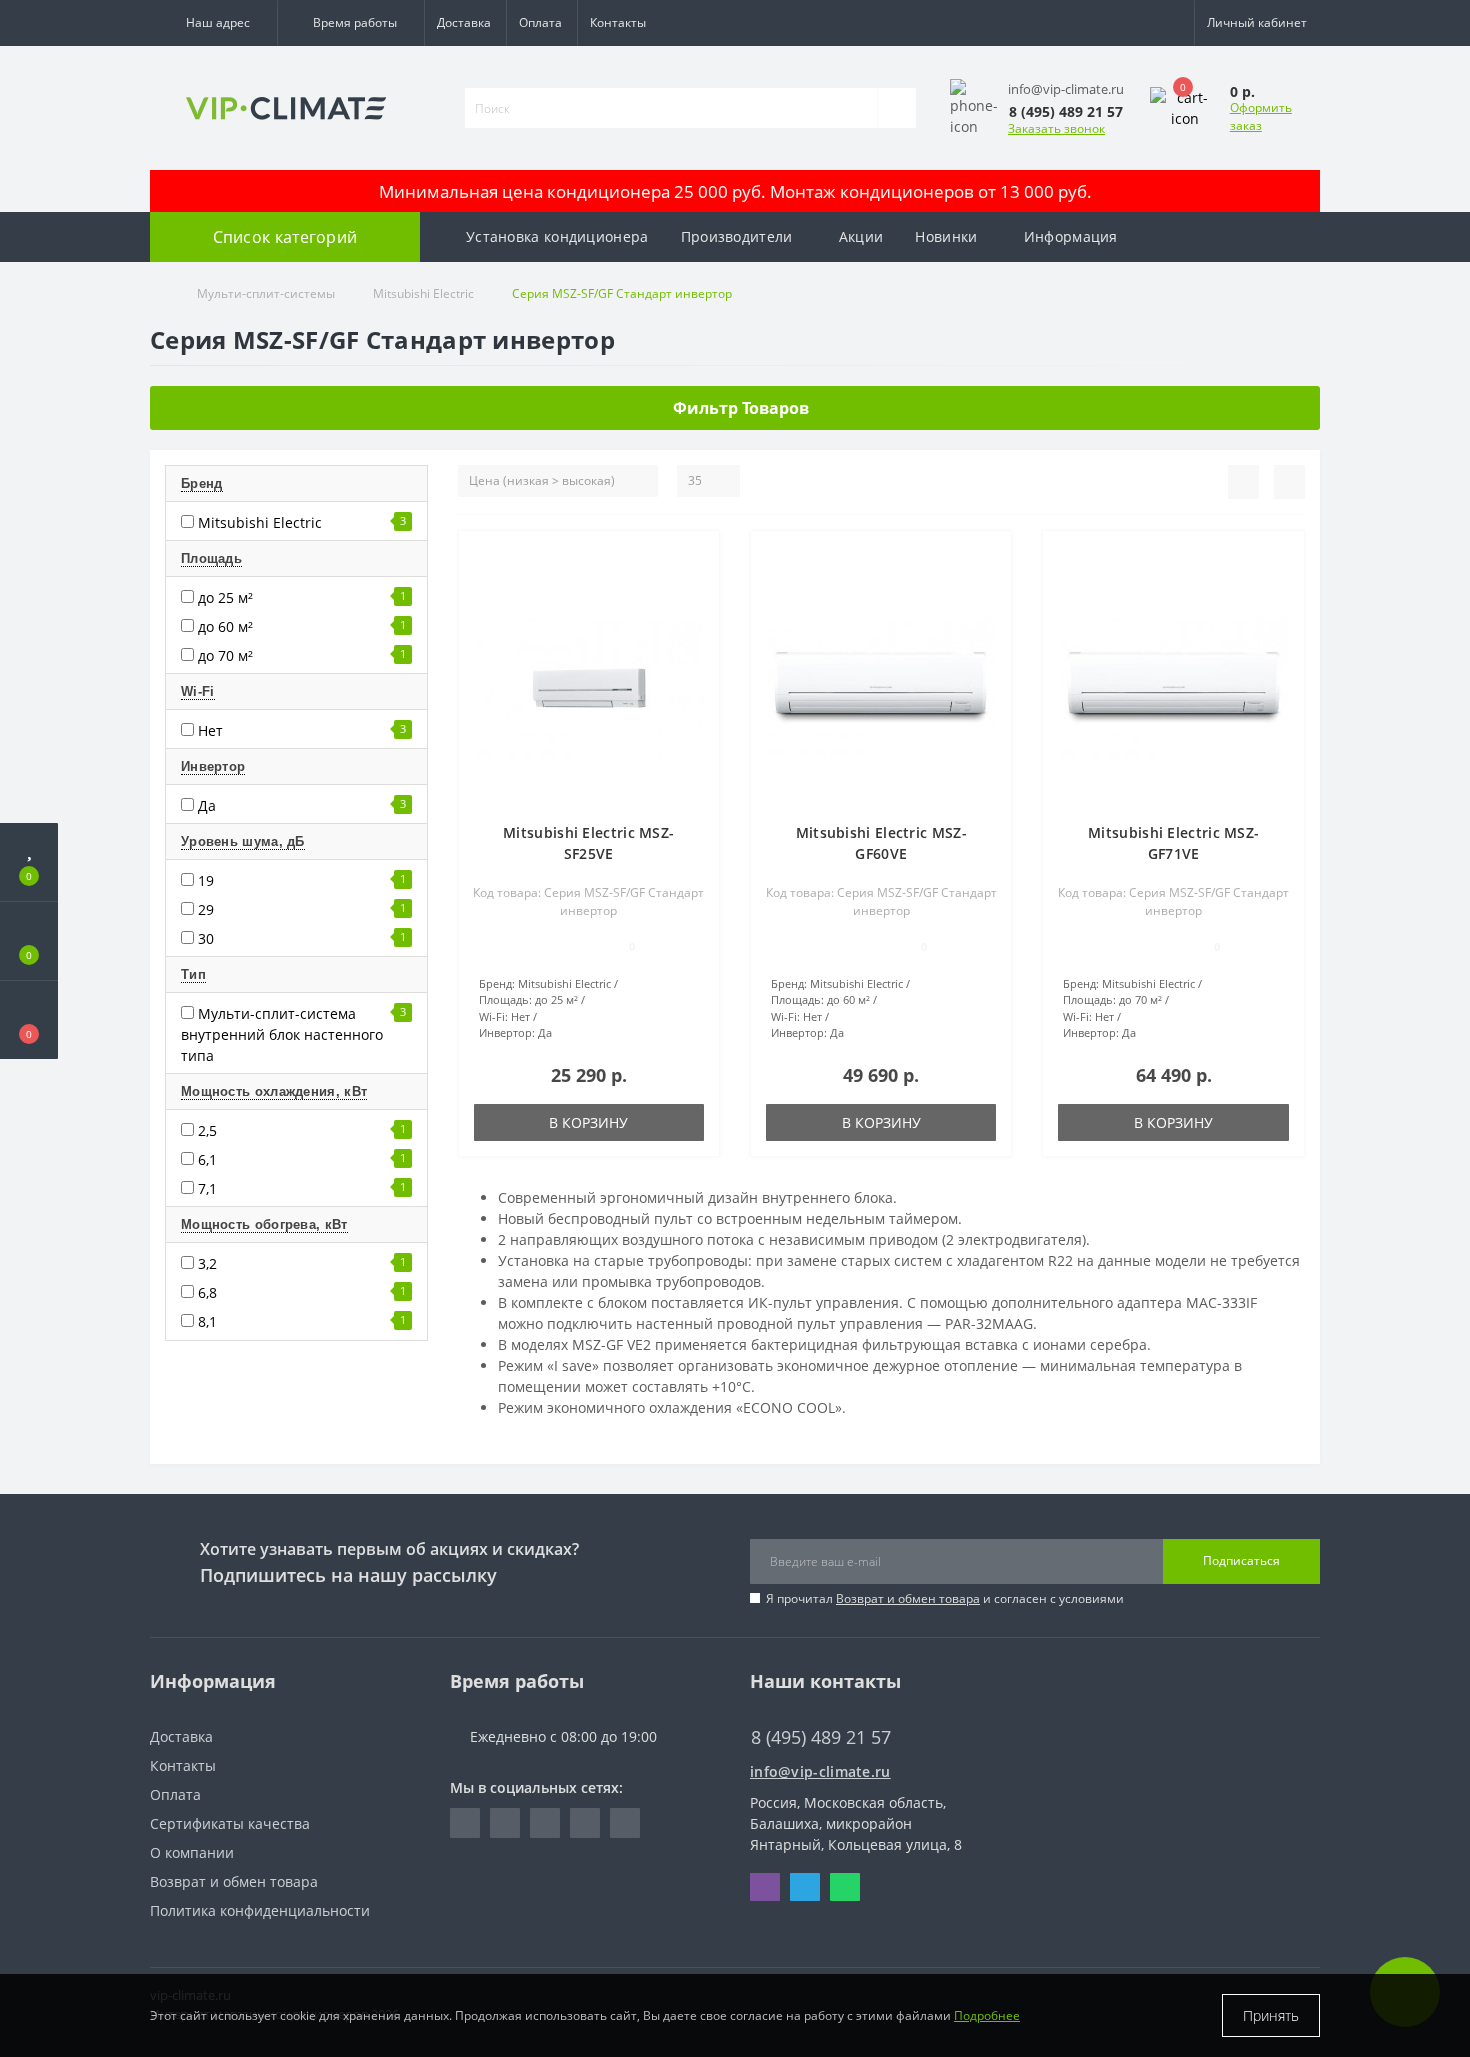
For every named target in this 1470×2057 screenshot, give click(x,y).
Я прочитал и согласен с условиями (945, 1598)
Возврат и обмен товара (908, 1598)
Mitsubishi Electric (423, 293)
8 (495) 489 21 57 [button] (821, 1737)
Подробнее (987, 2015)
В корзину (588, 1122)
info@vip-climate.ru (820, 1771)
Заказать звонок (1056, 128)
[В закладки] (696, 556)
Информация (1071, 236)
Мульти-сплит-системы (266, 293)
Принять (1271, 2015)
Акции (861, 236)
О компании (192, 1852)
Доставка (464, 22)
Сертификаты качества (230, 1823)
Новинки (946, 236)
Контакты (618, 22)
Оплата (540, 22)
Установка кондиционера (557, 236)
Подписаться (1241, 1560)
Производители (737, 236)
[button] (213, 23)
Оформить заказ (1261, 116)
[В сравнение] (696, 585)
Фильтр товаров (741, 408)
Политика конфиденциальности (260, 1910)
